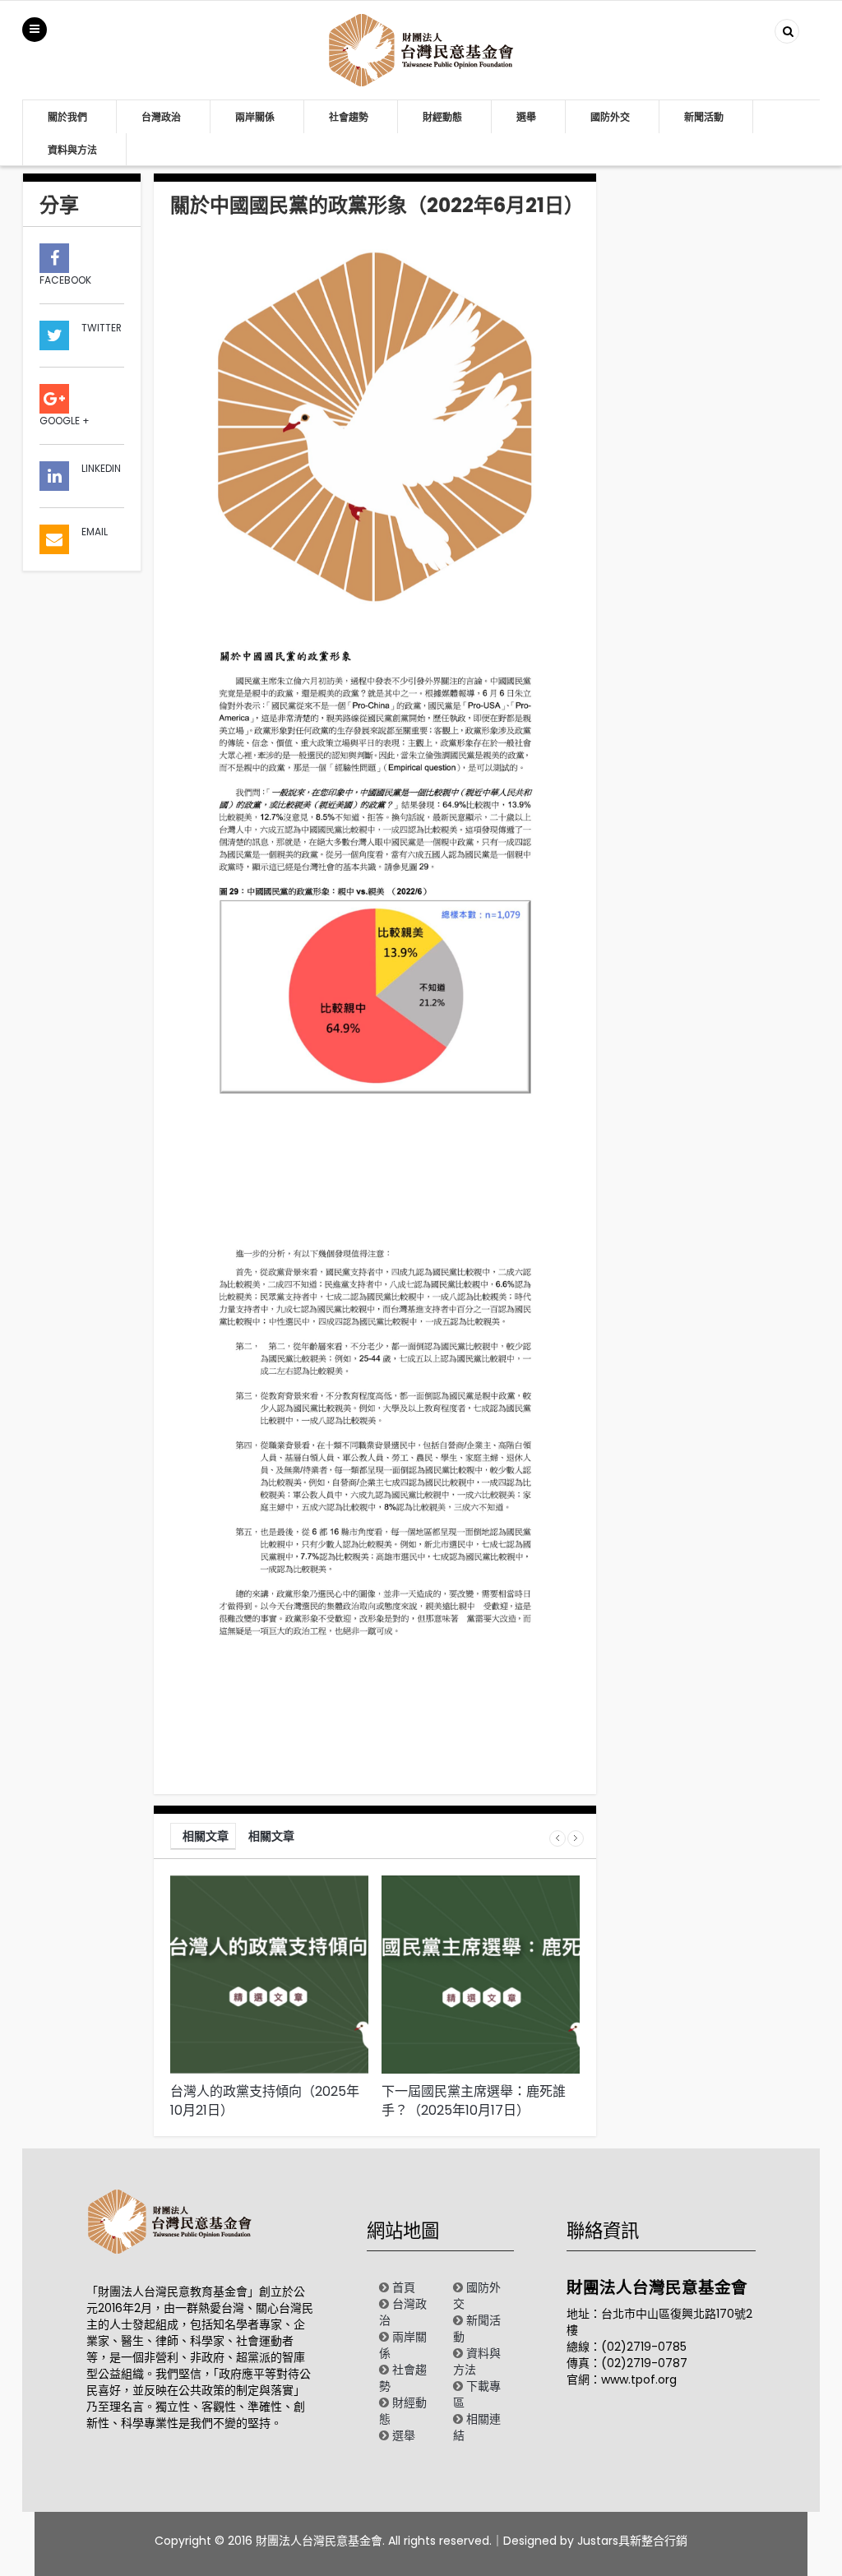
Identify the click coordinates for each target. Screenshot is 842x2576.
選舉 (526, 117)
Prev (557, 1838)
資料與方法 (72, 150)
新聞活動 (704, 117)
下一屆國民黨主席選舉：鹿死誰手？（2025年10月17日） (474, 2101)
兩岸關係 (255, 117)
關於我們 (67, 117)
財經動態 (442, 117)
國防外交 (610, 117)
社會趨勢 (349, 117)
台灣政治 (161, 117)
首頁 (404, 2287)
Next (576, 1838)
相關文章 (206, 1836)
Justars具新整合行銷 (632, 2541)
